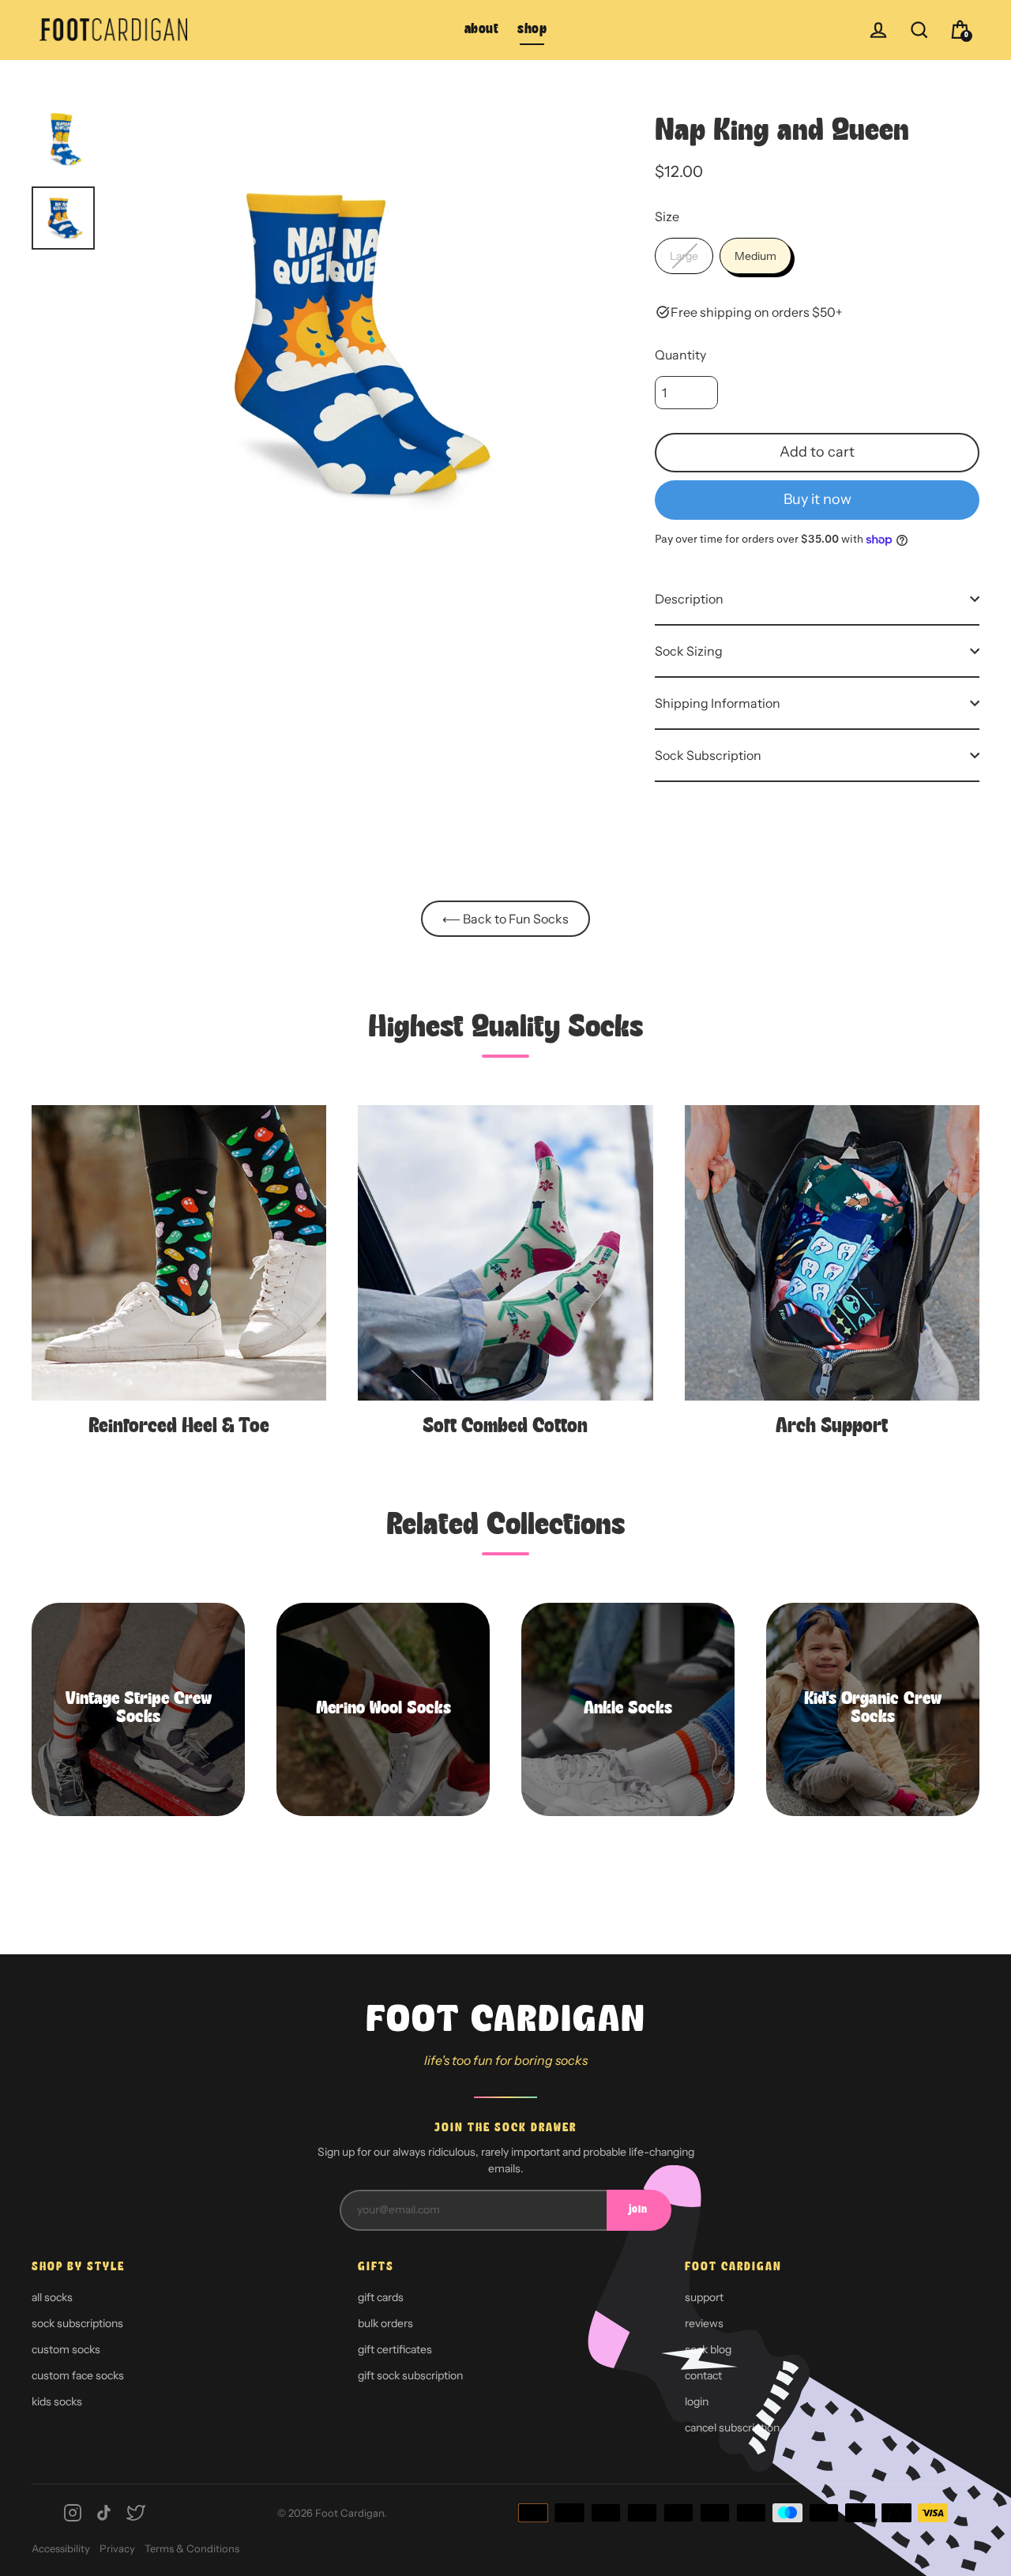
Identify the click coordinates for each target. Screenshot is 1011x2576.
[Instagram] (73, 2513)
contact (703, 2375)
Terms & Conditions (192, 2548)
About (482, 30)
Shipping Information (718, 703)
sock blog (708, 2349)
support (704, 2297)
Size (667, 216)
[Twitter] (136, 2513)
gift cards (381, 2297)
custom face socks (78, 2375)
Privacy (117, 2548)
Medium (755, 256)
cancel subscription (732, 2427)
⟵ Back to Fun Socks (505, 919)
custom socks (66, 2349)
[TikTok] (104, 2513)
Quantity (680, 355)
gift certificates (395, 2349)
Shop (532, 30)
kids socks (57, 2401)
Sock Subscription (708, 755)
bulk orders (385, 2323)
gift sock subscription (410, 2375)
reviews (704, 2323)
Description (689, 599)
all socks (52, 2297)
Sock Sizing (689, 651)
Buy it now (817, 499)
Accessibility (61, 2548)
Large (684, 256)
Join (638, 2210)
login (697, 2401)
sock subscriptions (77, 2323)
